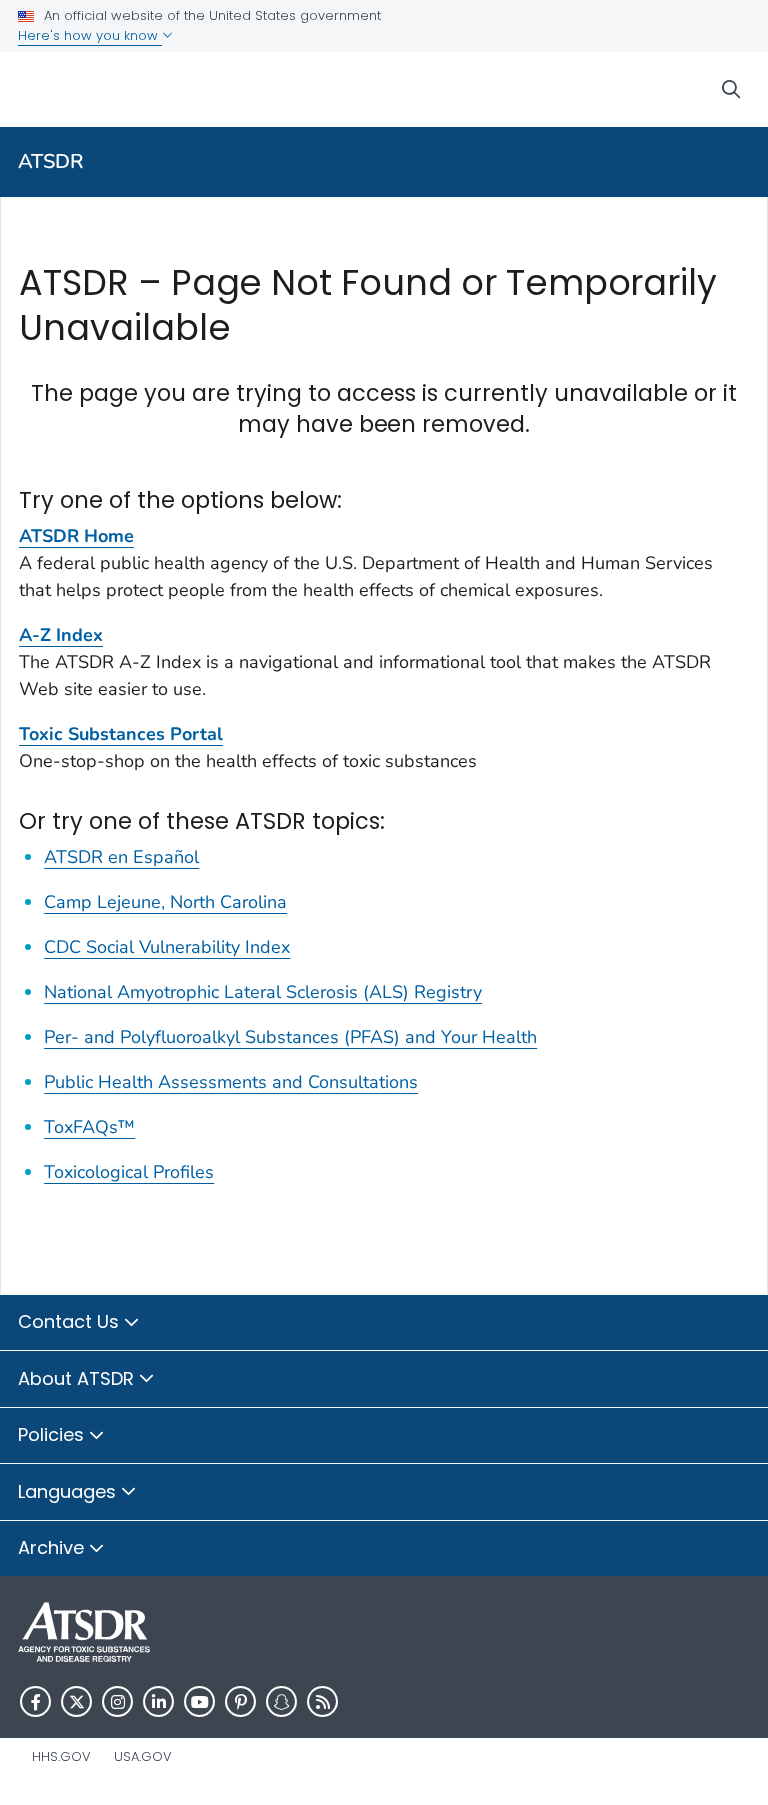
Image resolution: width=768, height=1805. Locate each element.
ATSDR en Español (121, 857)
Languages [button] (69, 1491)
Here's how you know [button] (90, 35)
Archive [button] (53, 1547)
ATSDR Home (76, 536)
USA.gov (143, 1756)
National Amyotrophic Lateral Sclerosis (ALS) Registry (263, 992)
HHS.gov (61, 1756)
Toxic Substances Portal (121, 734)
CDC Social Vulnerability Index (167, 947)
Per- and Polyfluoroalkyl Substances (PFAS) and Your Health (290, 1037)
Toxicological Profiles (129, 1172)
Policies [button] (53, 1434)
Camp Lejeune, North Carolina (165, 902)
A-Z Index (61, 635)
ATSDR (51, 161)
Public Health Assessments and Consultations (231, 1082)
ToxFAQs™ (89, 1127)
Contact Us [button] (71, 1321)
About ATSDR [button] (78, 1378)
